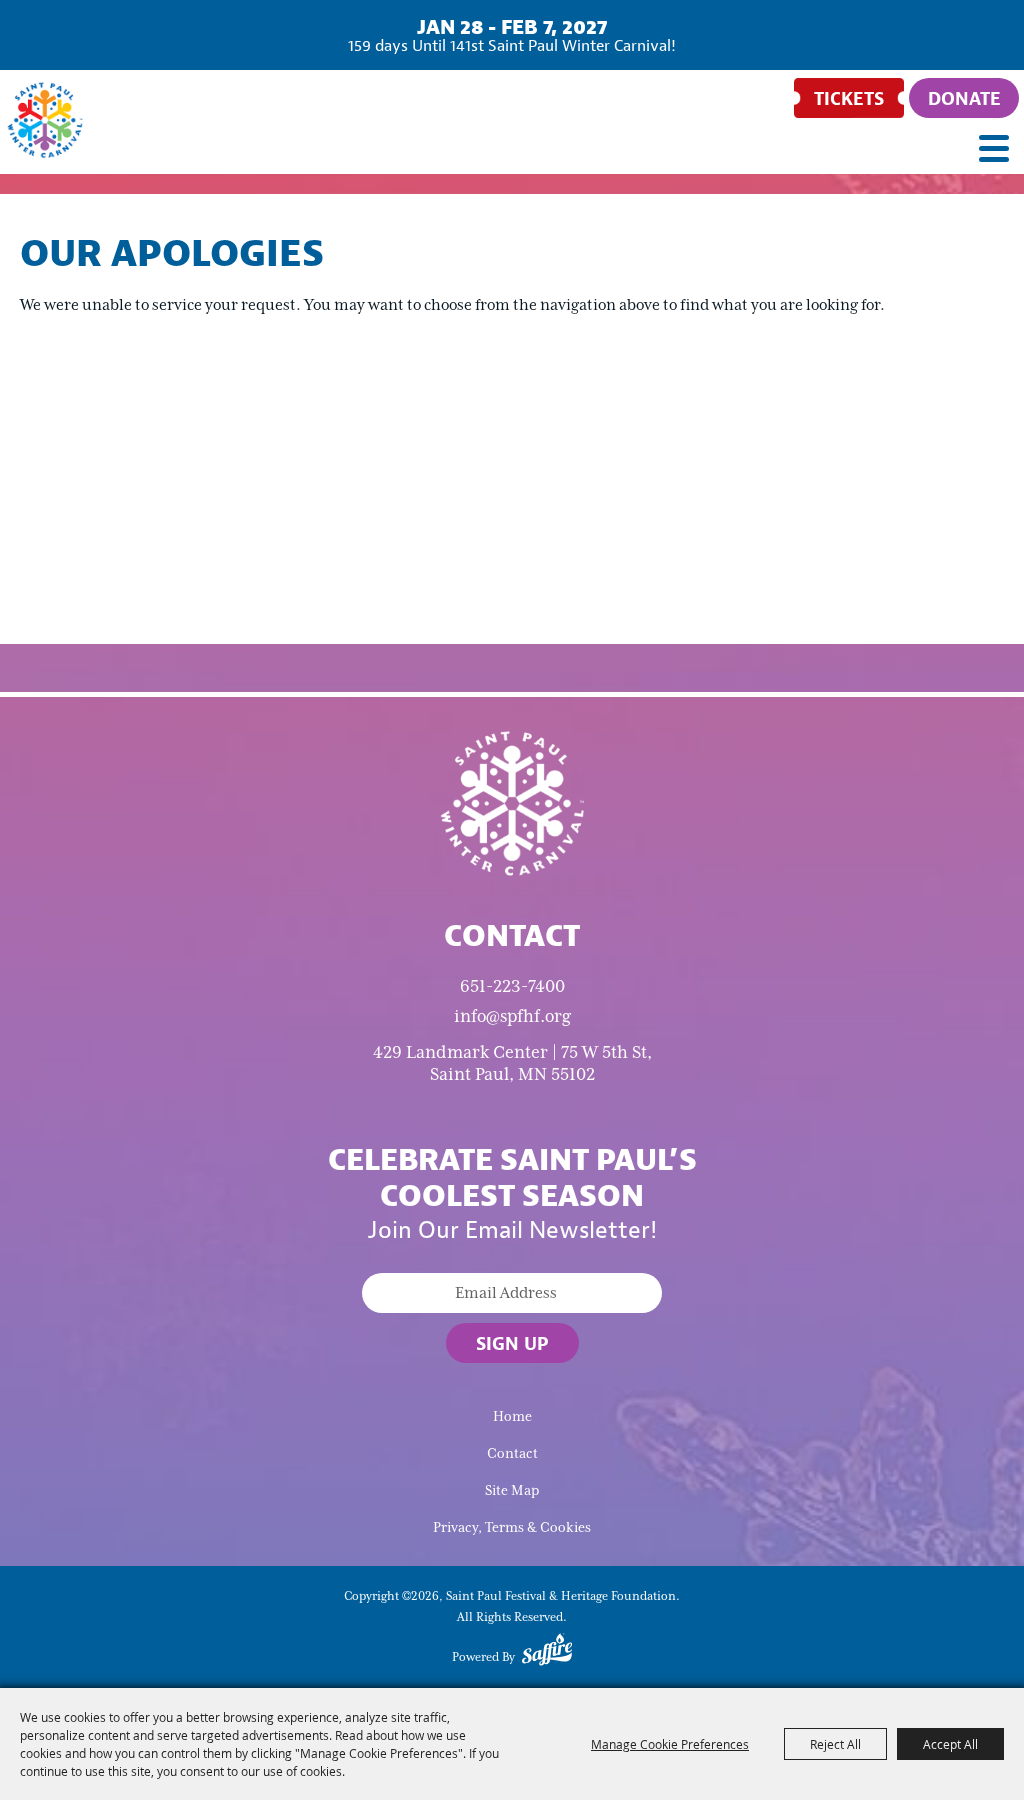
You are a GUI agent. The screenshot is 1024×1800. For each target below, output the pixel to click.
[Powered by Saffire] (547, 1653)
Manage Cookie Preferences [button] (670, 1744)
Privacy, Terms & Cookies (512, 1527)
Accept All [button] (950, 1744)
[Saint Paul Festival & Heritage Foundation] (45, 120)
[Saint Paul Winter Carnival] (512, 802)
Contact (512, 1453)
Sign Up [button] (512, 1343)
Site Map (512, 1490)
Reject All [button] (835, 1744)
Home (512, 1416)
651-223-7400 (512, 986)
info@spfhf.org (512, 1016)
